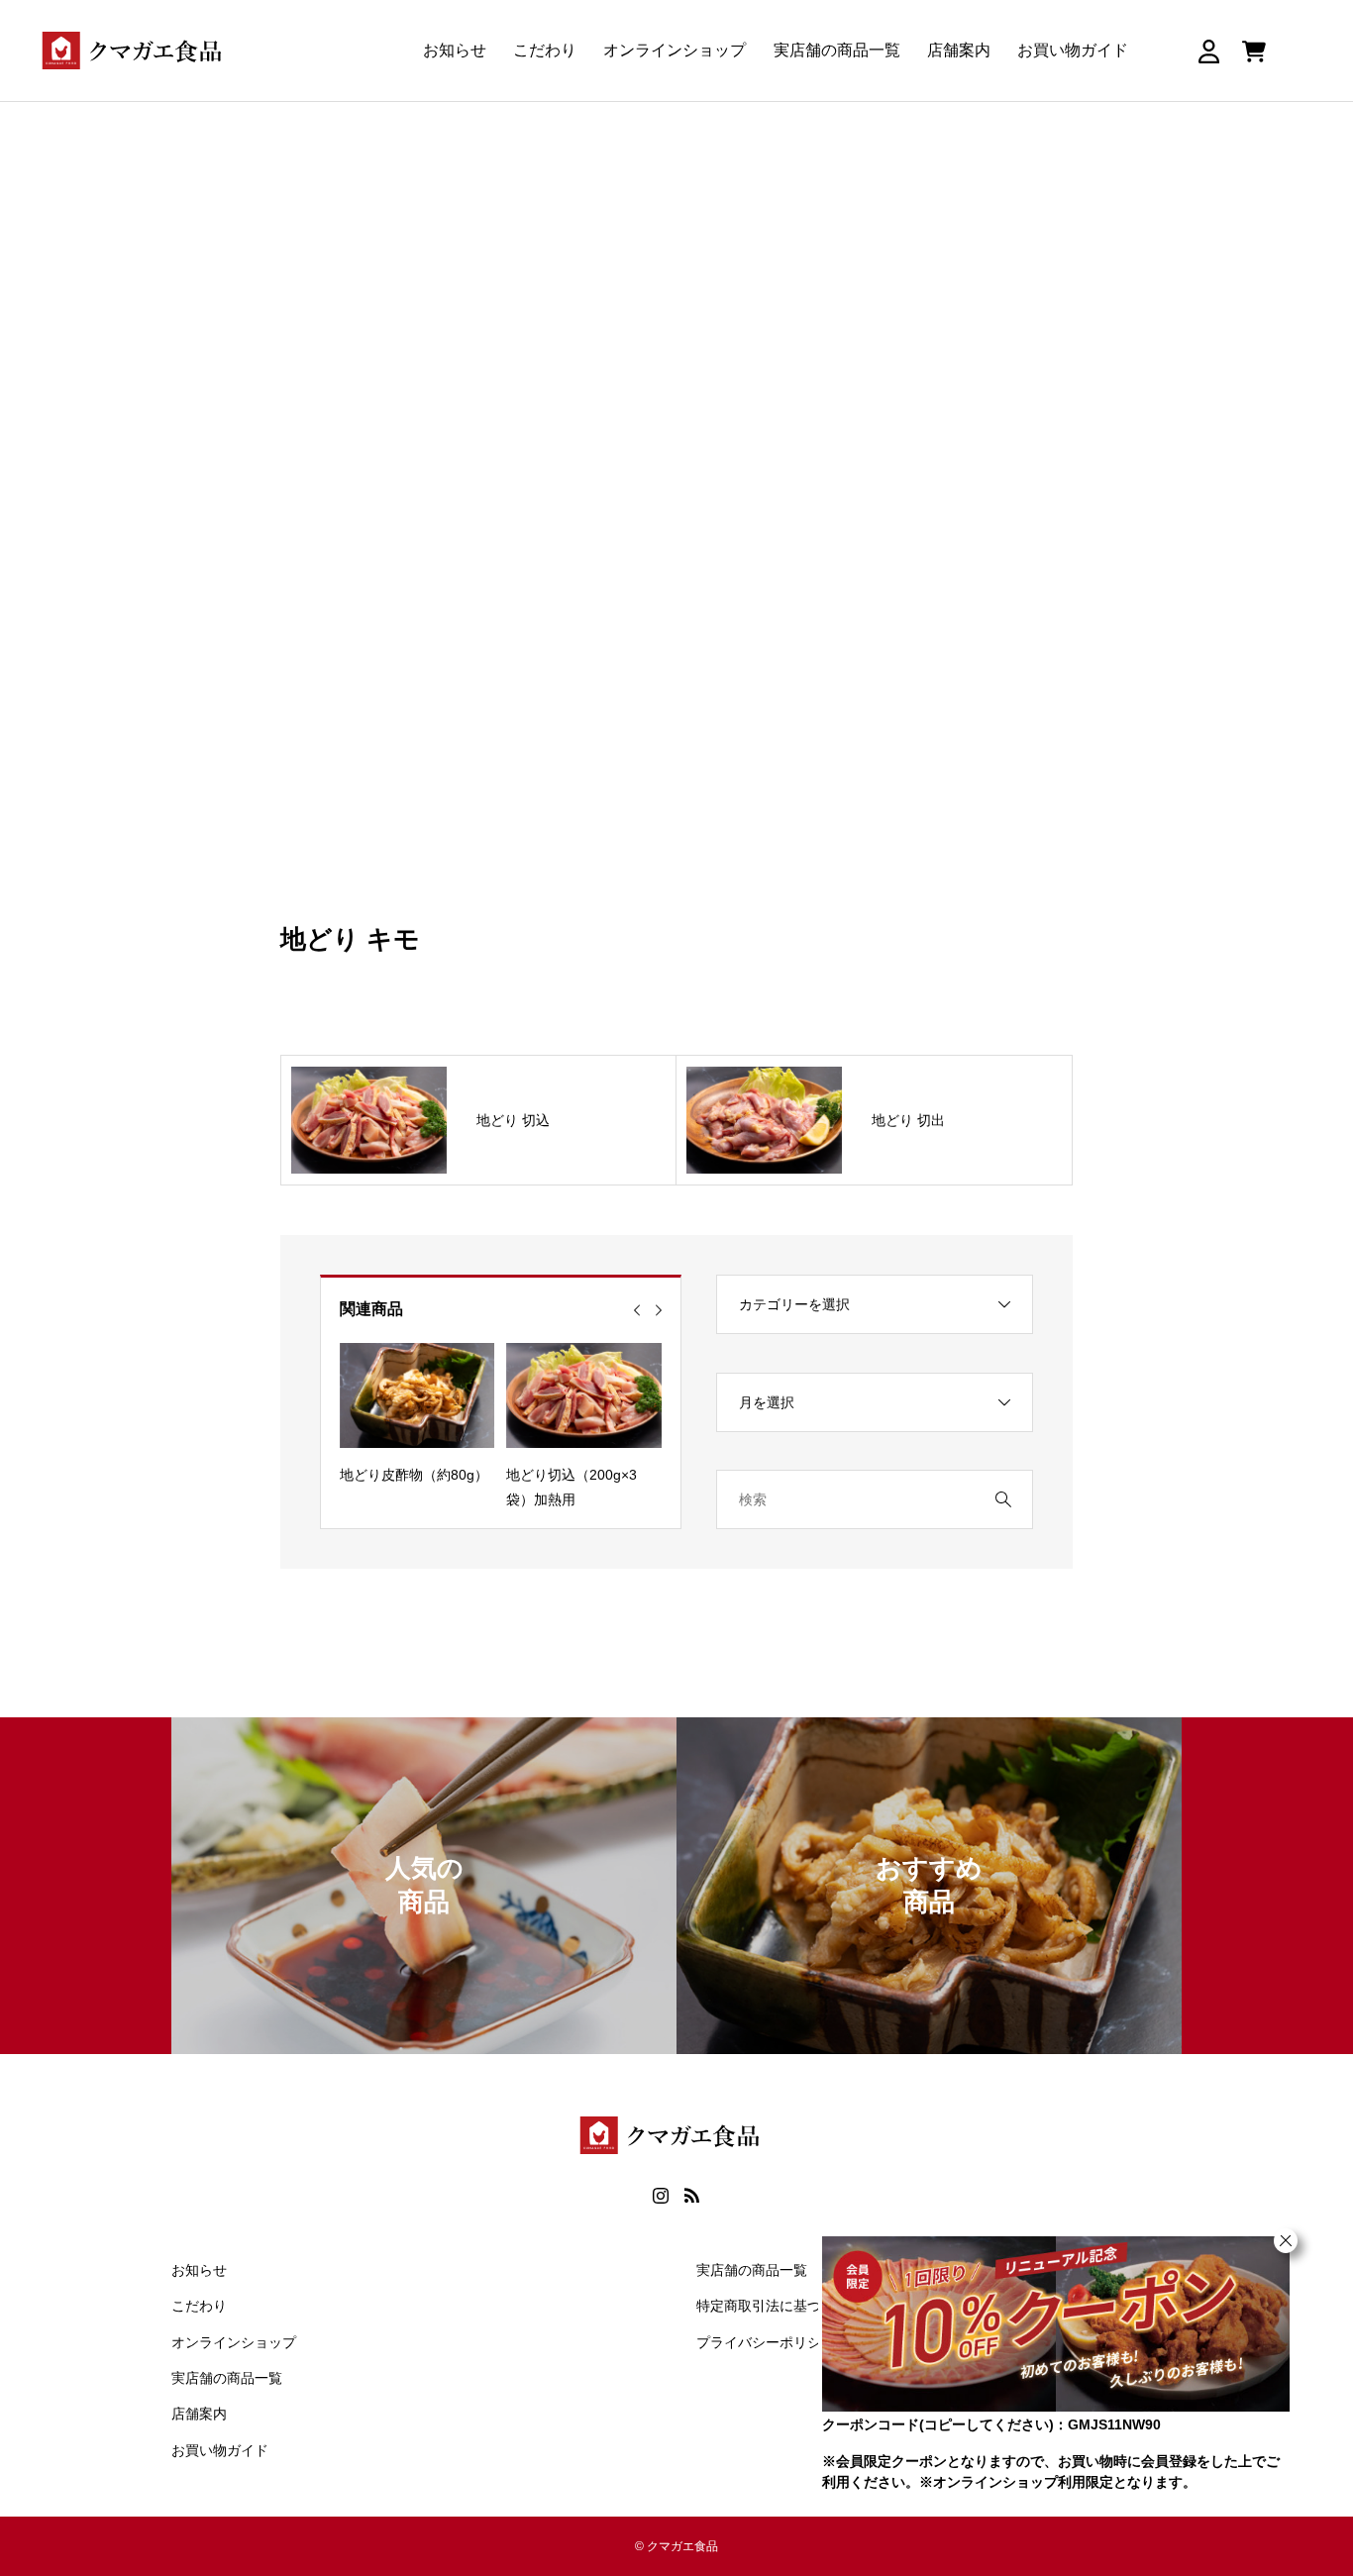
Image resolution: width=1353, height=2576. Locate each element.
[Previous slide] (637, 1310)
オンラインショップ (675, 50)
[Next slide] (659, 1310)
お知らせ (455, 50)
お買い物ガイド (1073, 50)
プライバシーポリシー (766, 2342)
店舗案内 (959, 50)
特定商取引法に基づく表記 (780, 2306)
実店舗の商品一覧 (837, 50)
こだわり (545, 50)
